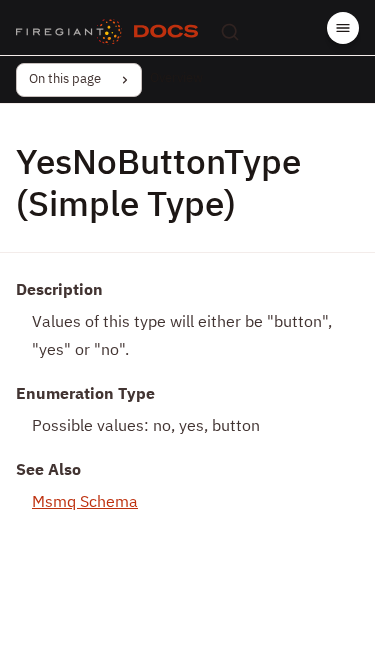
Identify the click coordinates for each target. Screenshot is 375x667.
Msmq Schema (85, 503)
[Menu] (343, 28)
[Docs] (166, 32)
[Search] (230, 32)
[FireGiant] (69, 32)
